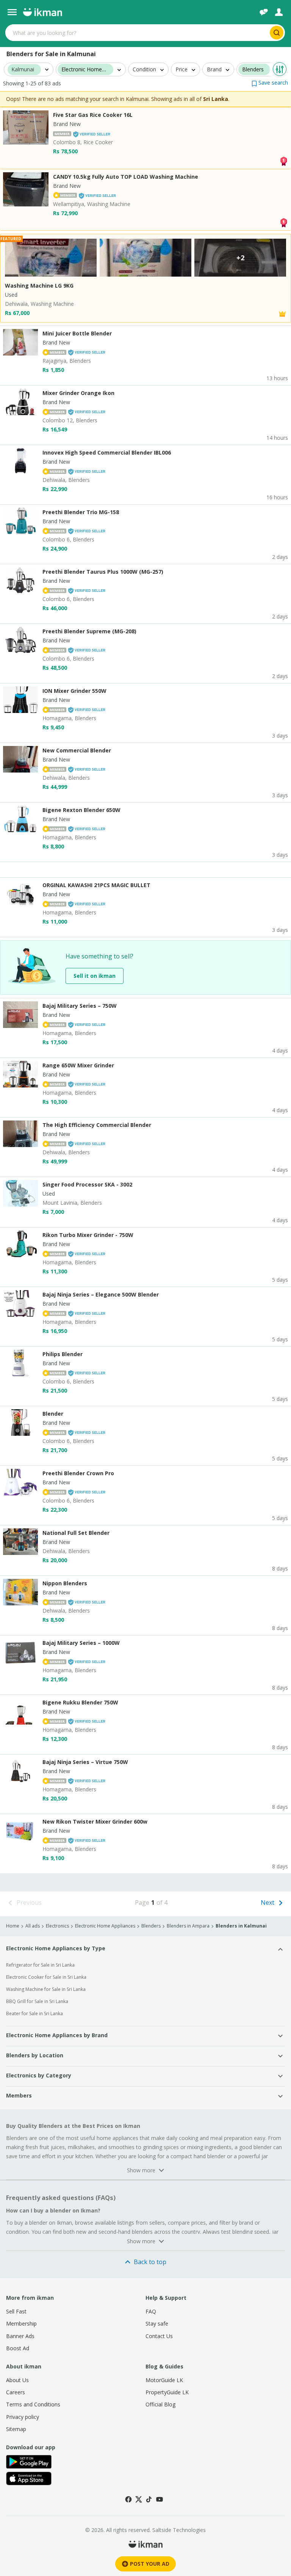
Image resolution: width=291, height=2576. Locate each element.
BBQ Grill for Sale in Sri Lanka (37, 2001)
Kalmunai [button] (23, 70)
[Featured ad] (282, 313)
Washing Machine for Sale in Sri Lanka (46, 1989)
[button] (270, 83)
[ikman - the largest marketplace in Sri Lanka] (42, 12)
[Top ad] (283, 160)
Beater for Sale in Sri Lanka (34, 2013)
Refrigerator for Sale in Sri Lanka (40, 1965)
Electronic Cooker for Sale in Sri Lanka (46, 1977)
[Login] (279, 12)
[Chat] (264, 12)
